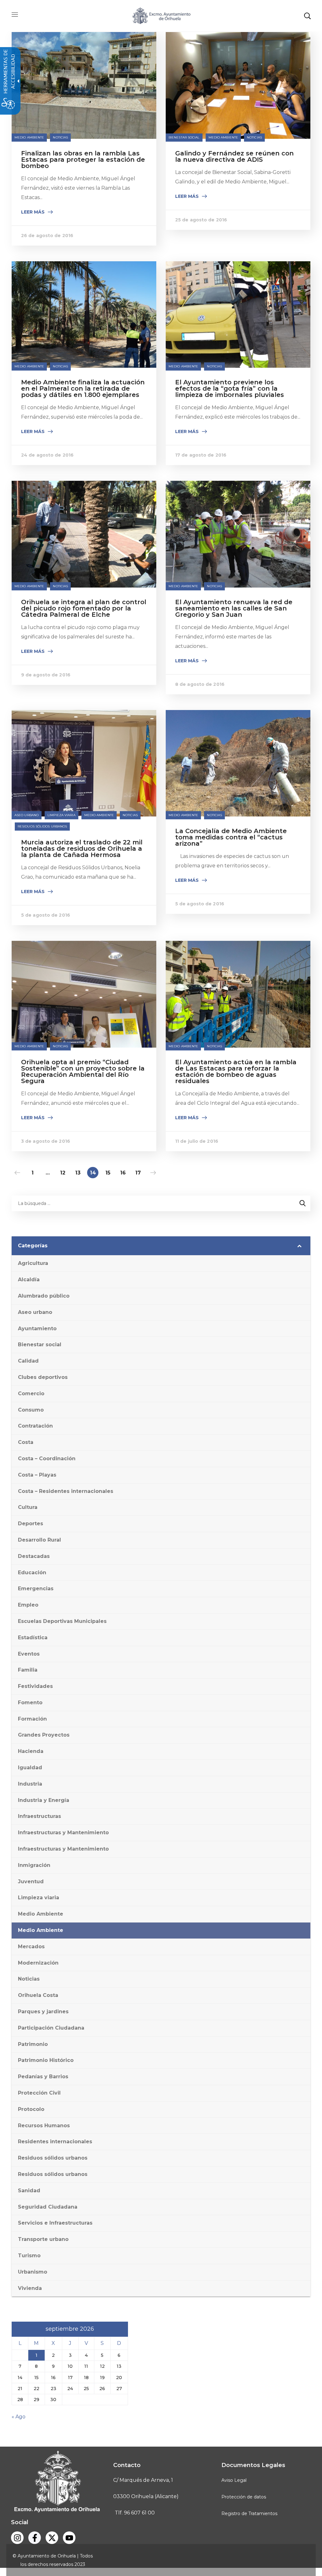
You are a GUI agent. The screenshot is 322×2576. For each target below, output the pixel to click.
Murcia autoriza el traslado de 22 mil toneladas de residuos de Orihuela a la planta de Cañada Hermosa (82, 849)
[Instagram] (17, 2538)
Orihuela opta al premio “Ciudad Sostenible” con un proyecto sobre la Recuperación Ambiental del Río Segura (83, 1071)
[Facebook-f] (35, 2538)
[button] (307, 16)
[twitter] (52, 2538)
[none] (84, 37)
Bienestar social (184, 137)
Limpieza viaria (61, 815)
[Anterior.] (17, 1173)
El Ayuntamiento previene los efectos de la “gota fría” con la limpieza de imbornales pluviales (230, 388)
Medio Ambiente (29, 137)
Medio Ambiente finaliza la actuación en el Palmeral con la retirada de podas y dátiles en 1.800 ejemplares (83, 388)
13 (78, 1173)
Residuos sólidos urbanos (42, 826)
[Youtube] (69, 2538)
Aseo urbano (27, 815)
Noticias (60, 137)
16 (123, 1173)
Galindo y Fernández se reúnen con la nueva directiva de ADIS (234, 156)
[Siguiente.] (153, 1173)
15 (108, 1173)
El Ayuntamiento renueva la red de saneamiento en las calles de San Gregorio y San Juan (234, 608)
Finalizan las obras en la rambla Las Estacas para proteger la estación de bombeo (83, 160)
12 (63, 1173)
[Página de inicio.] (161, 15)
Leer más (33, 212)
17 (138, 1173)
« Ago (19, 2417)
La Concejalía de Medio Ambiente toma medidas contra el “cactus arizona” (231, 837)
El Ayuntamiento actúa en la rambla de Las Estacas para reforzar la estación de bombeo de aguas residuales (236, 1071)
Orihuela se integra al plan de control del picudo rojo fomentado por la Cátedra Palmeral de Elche (84, 608)
